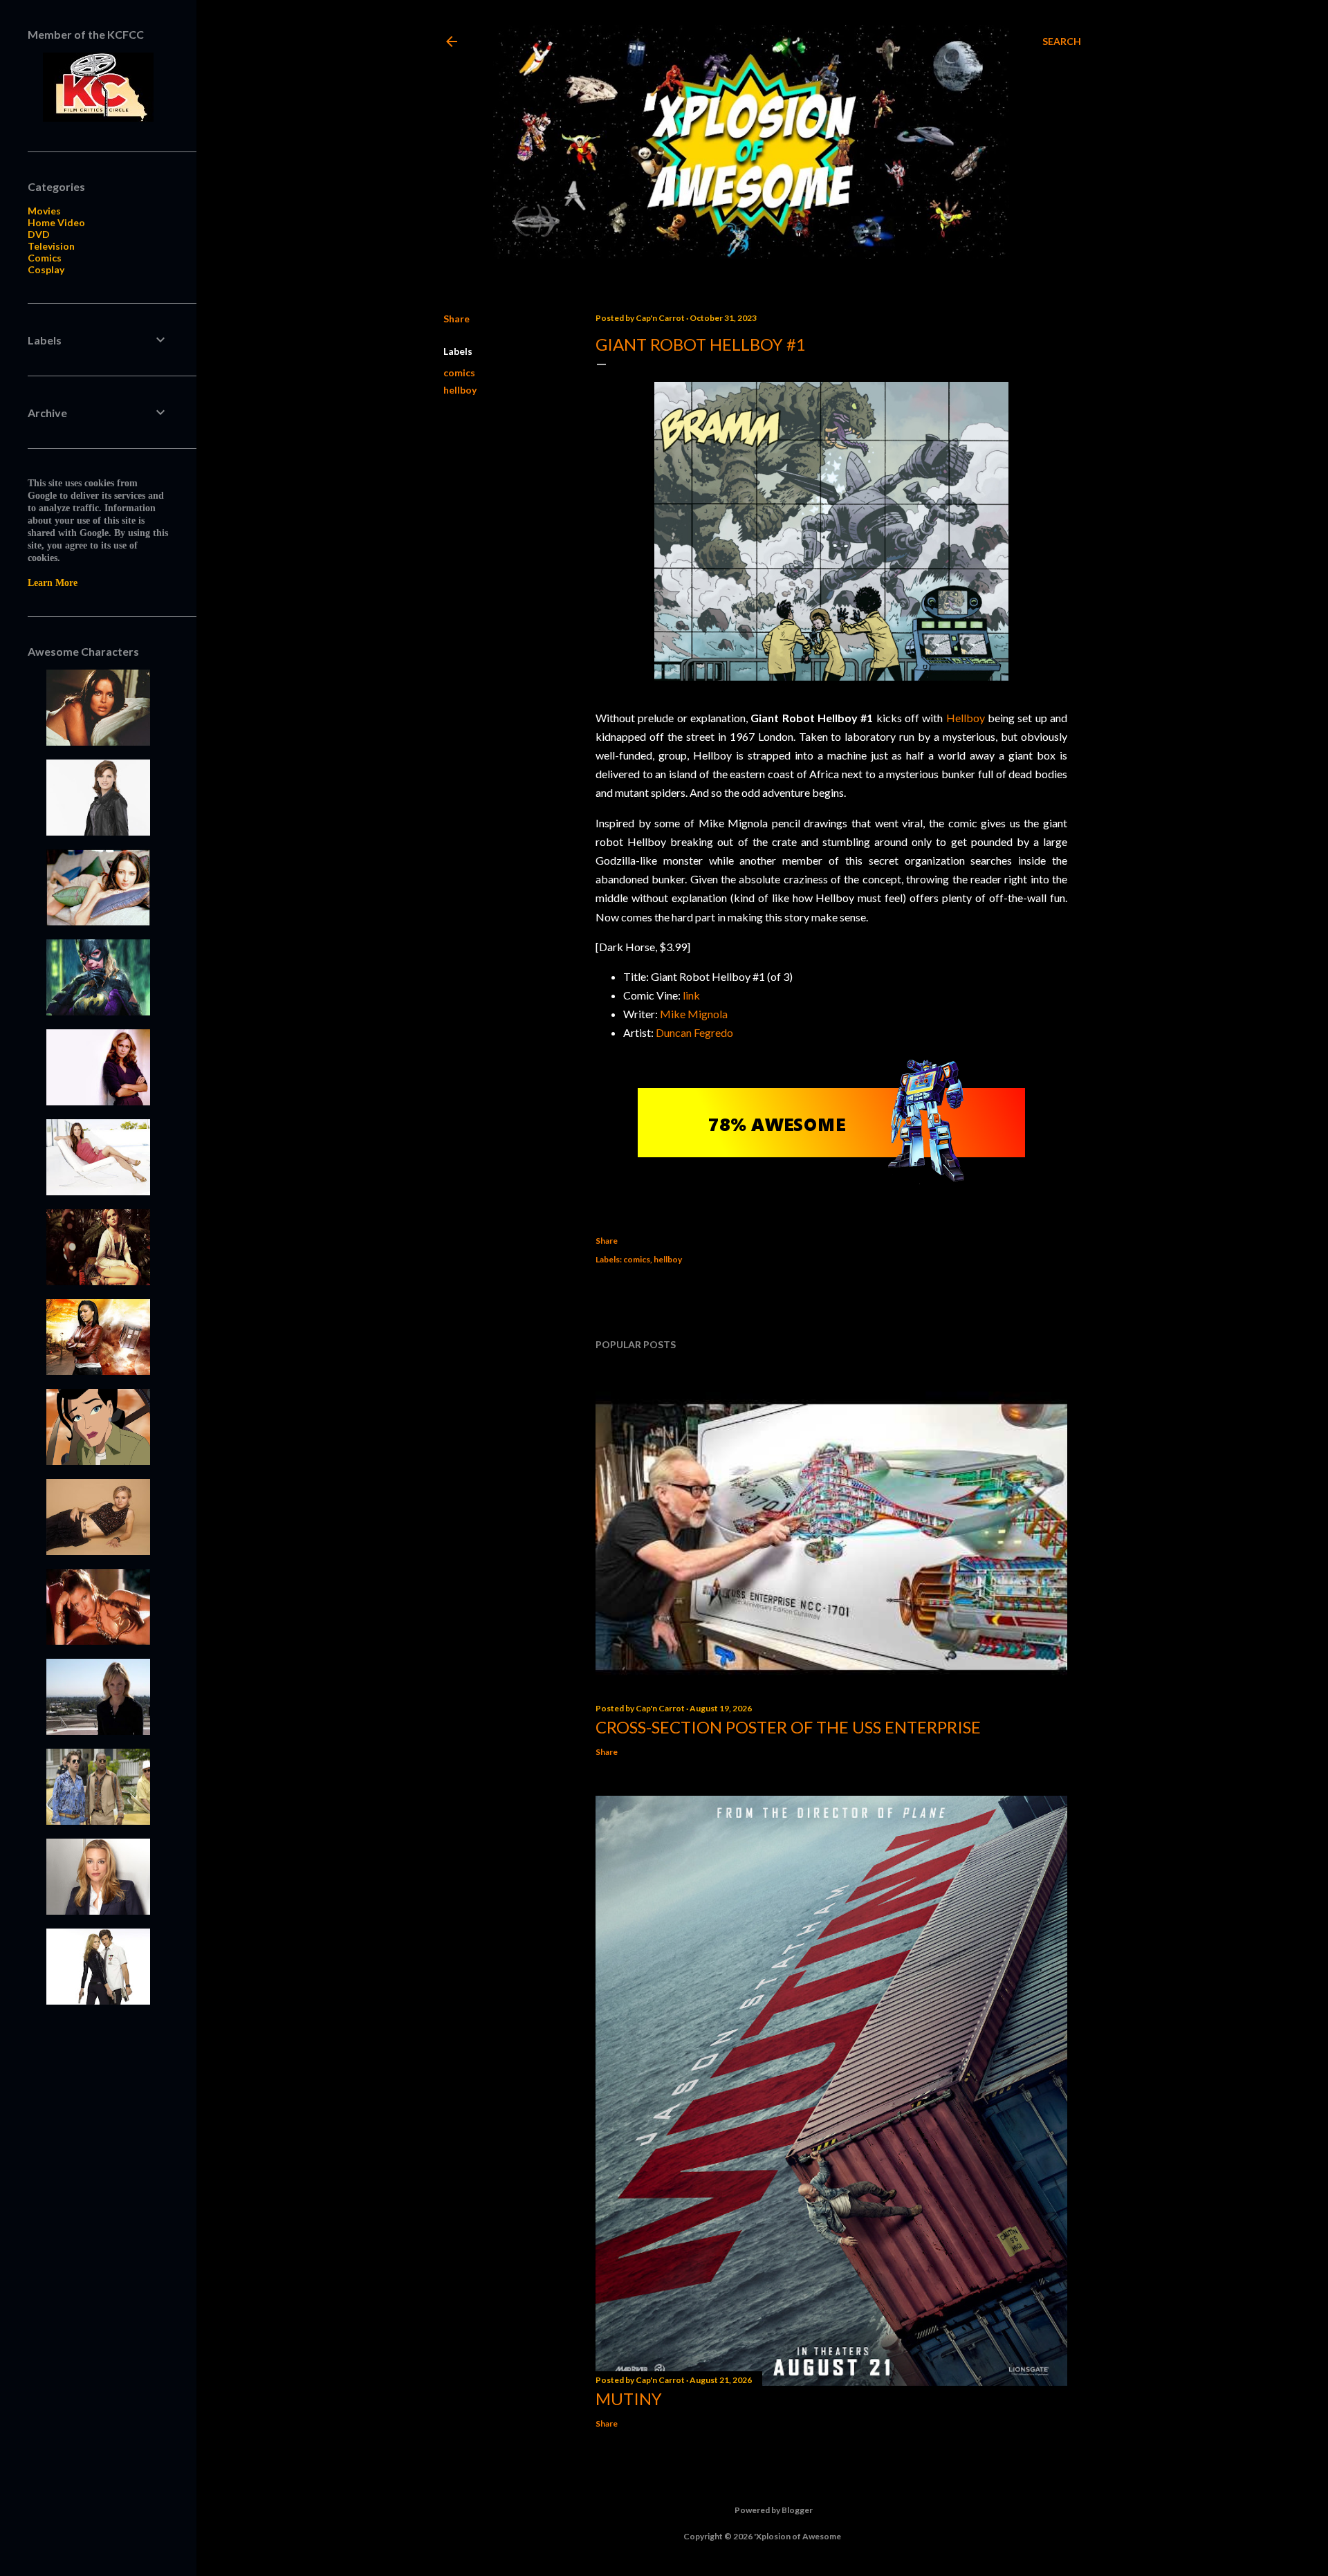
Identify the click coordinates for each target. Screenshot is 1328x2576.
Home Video (56, 222)
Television (51, 246)
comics (459, 372)
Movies (44, 211)
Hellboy (966, 718)
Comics (45, 258)
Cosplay (46, 269)
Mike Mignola (694, 1014)
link (691, 995)
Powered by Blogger (774, 2510)
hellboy (460, 390)
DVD (39, 234)
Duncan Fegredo (694, 1032)
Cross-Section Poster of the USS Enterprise (788, 1727)
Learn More (53, 583)
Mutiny (629, 2399)
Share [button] (456, 319)
